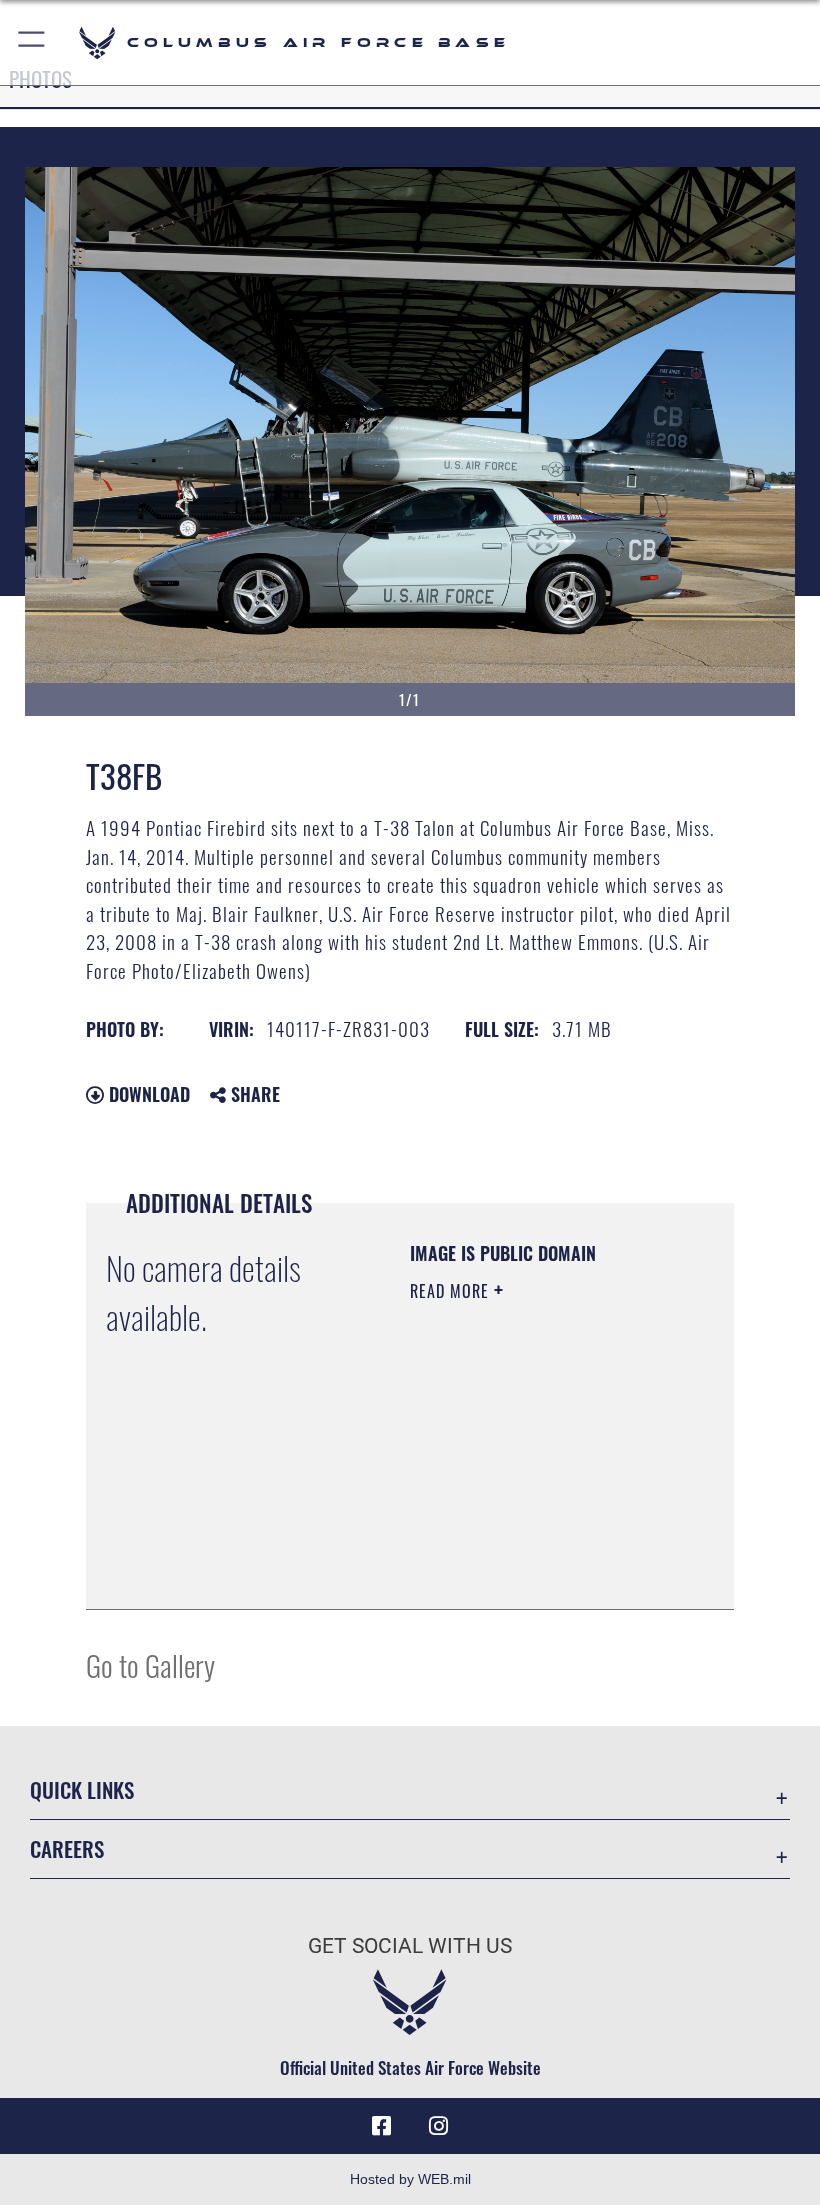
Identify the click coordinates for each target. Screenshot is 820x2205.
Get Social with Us (410, 1946)
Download (147, 1094)
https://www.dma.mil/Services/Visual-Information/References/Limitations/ (531, 1544)
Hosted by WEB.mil (410, 2179)
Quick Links (82, 1789)
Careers (67, 1848)
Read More (452, 1291)
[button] (32, 42)
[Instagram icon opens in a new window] (438, 2126)
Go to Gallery (150, 1664)
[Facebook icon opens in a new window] (382, 2126)
